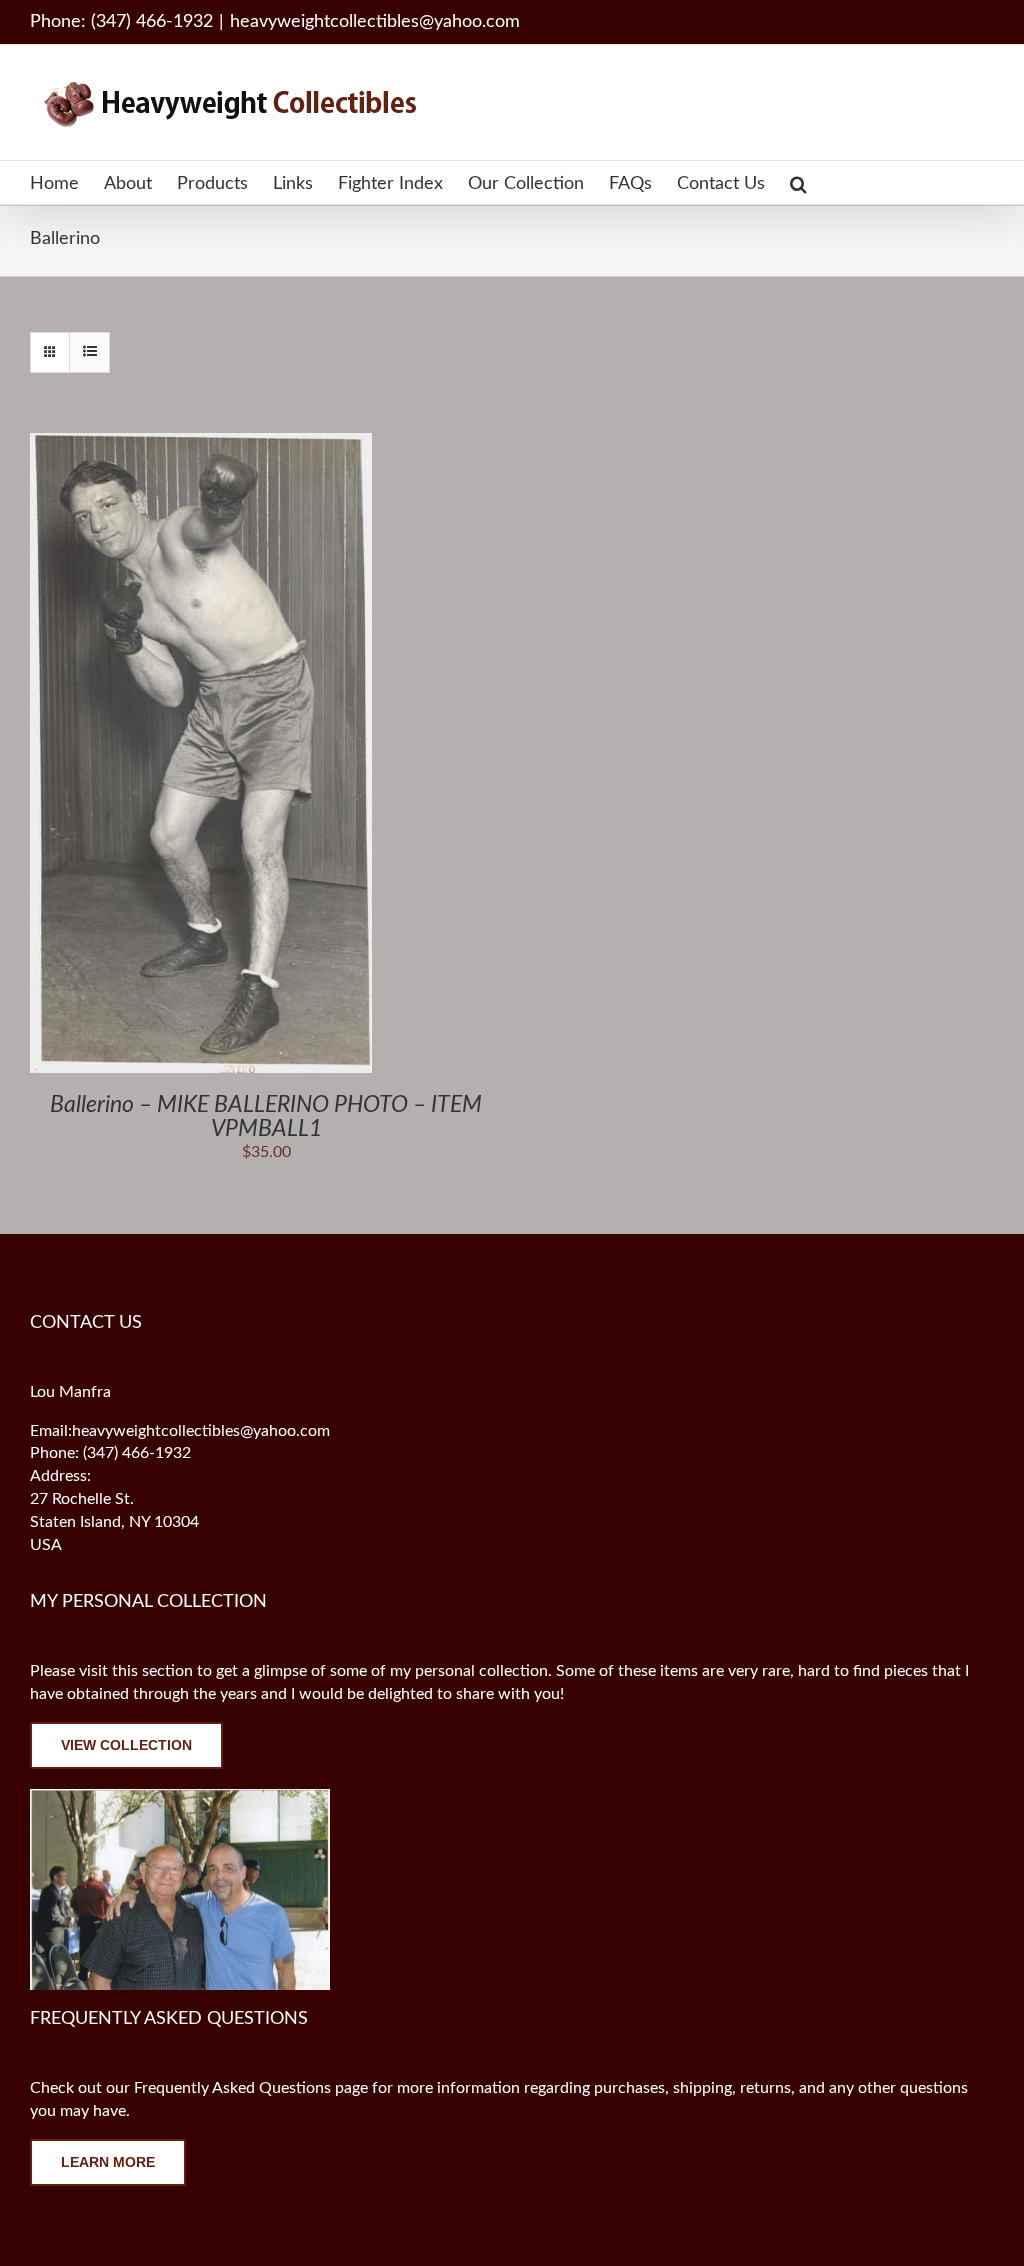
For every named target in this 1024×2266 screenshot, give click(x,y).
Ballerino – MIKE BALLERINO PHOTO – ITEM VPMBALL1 (266, 1116)
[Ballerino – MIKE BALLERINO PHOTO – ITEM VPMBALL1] (201, 444)
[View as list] (89, 352)
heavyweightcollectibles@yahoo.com (375, 22)
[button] (798, 182)
